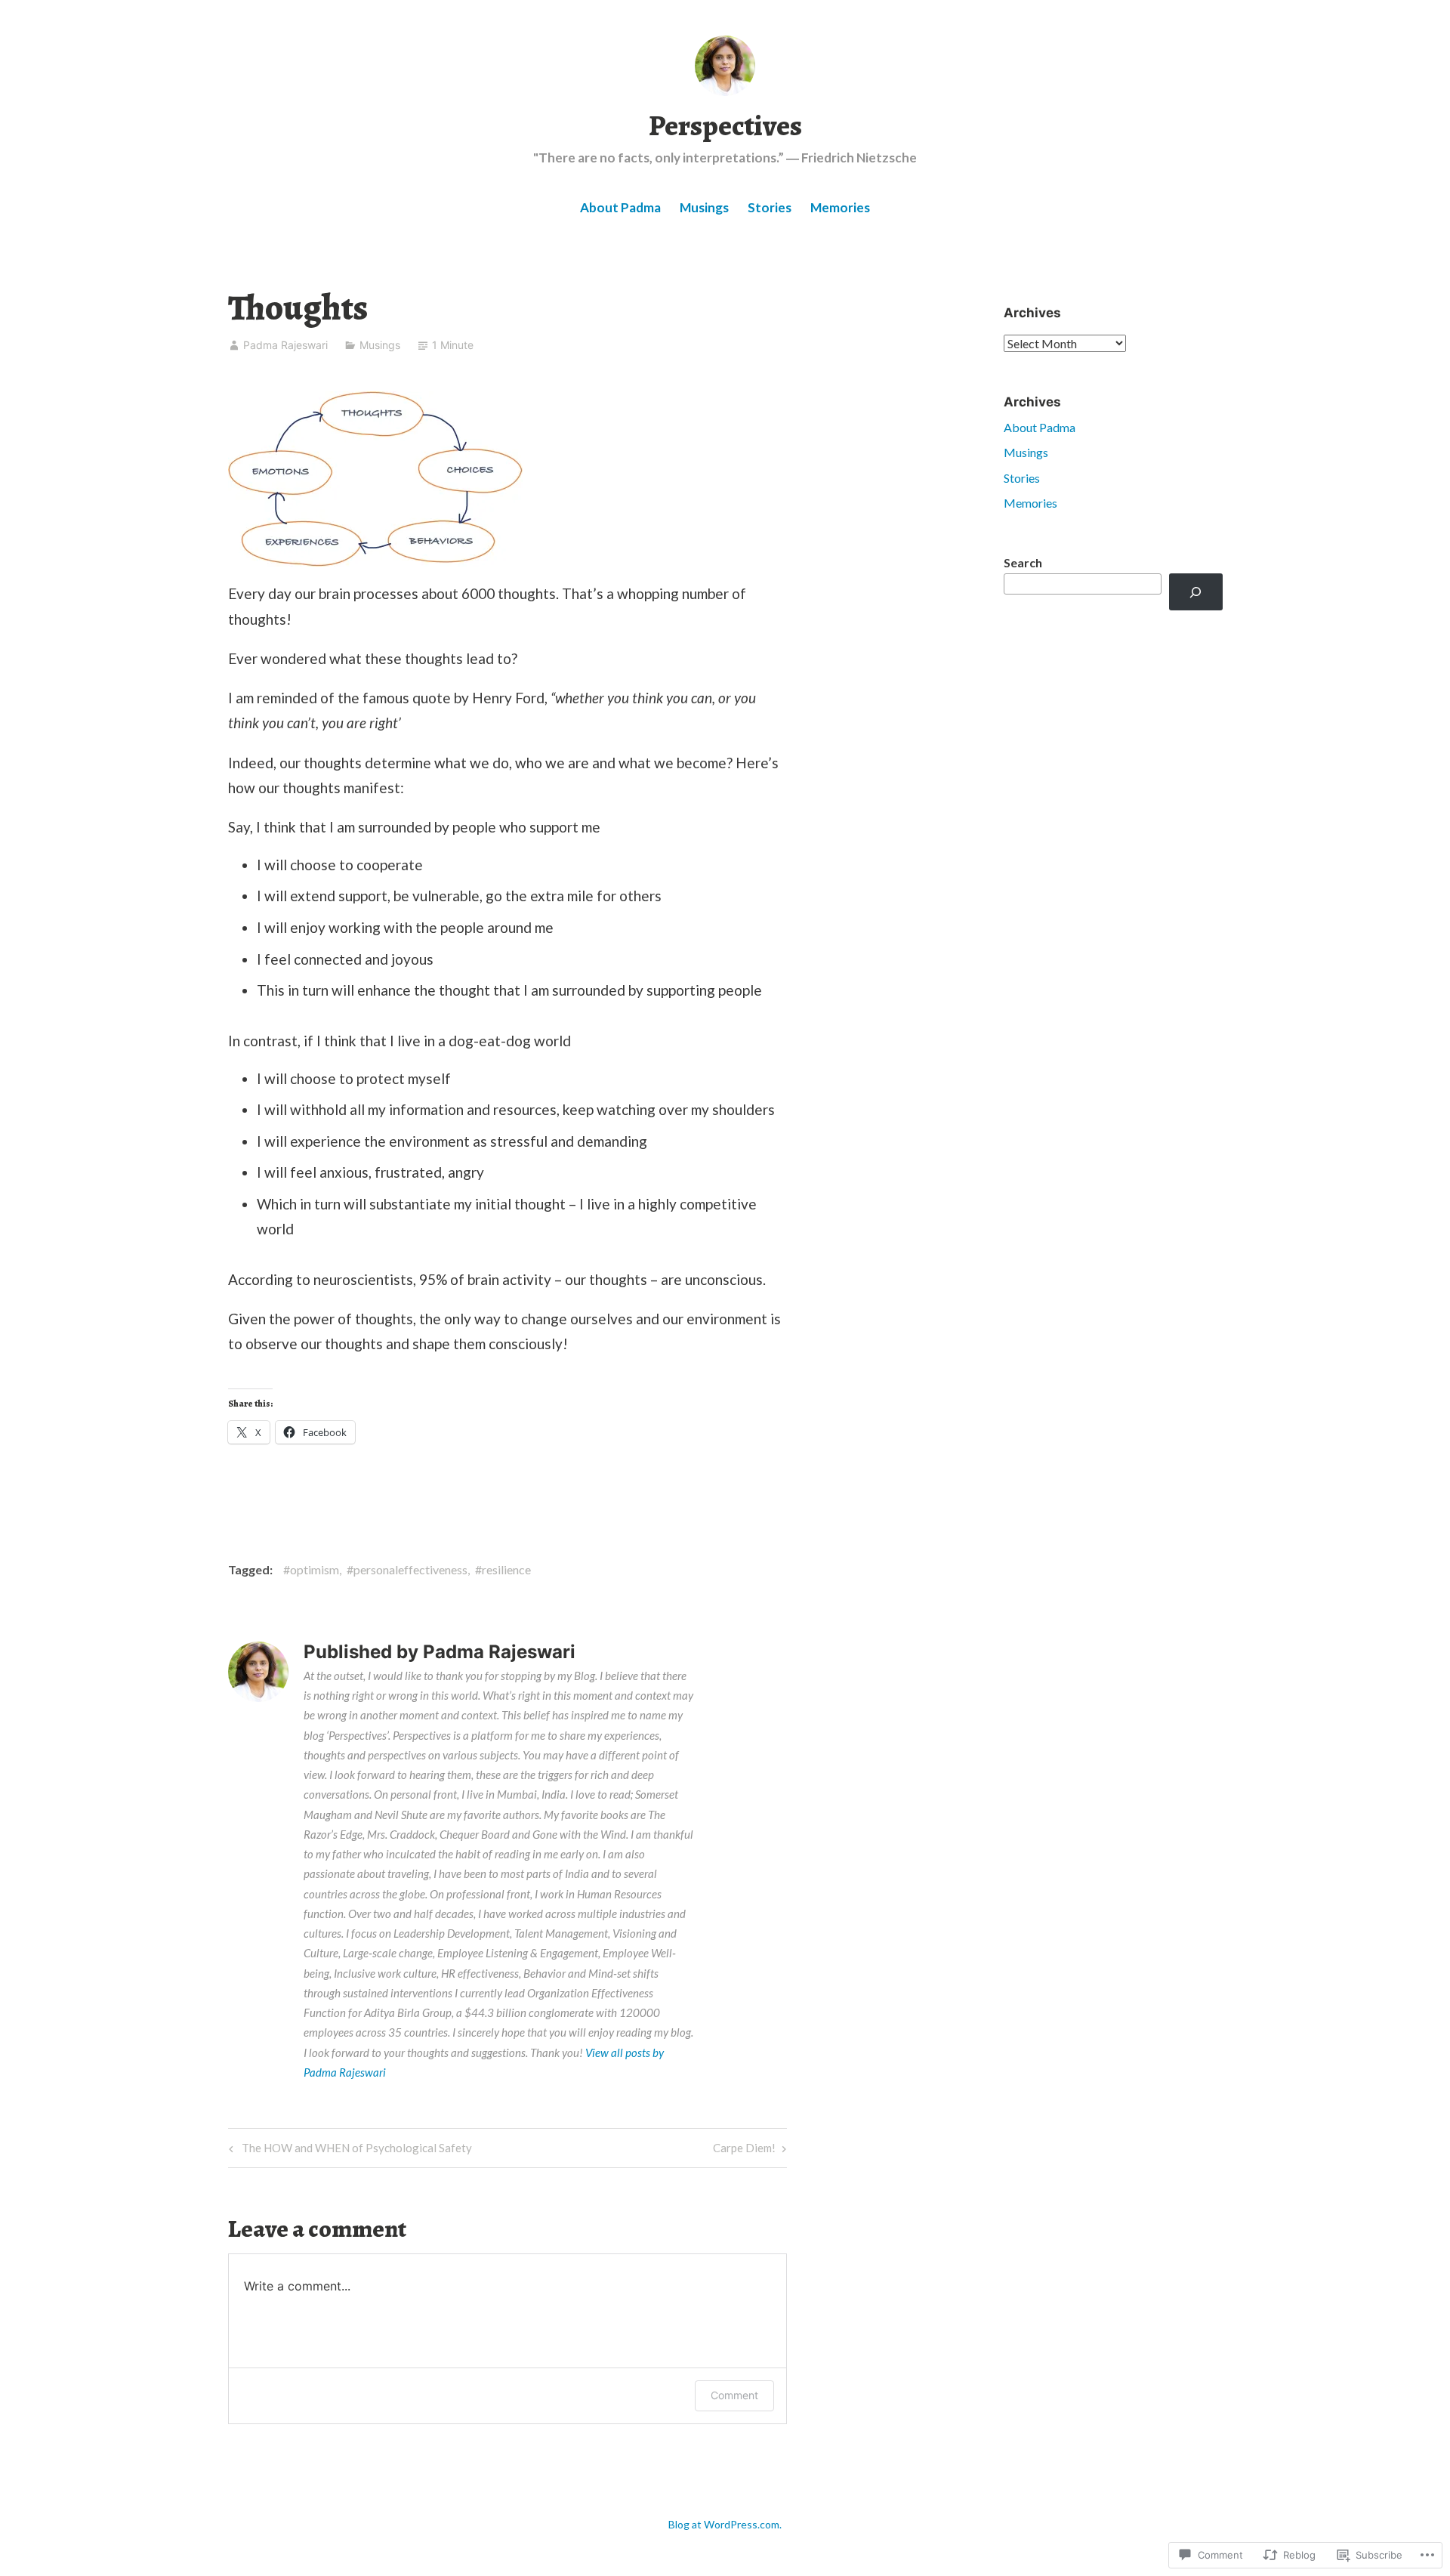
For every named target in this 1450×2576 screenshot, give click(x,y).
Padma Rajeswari (285, 345)
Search (1023, 562)
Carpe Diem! (744, 2151)
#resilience (503, 1569)
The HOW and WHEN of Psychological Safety (348, 2151)
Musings (704, 207)
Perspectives (725, 125)
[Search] (1196, 592)
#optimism (311, 1569)
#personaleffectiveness (407, 1569)
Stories (770, 207)
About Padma (620, 207)
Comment (734, 2395)
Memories (840, 207)
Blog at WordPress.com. (725, 2524)
